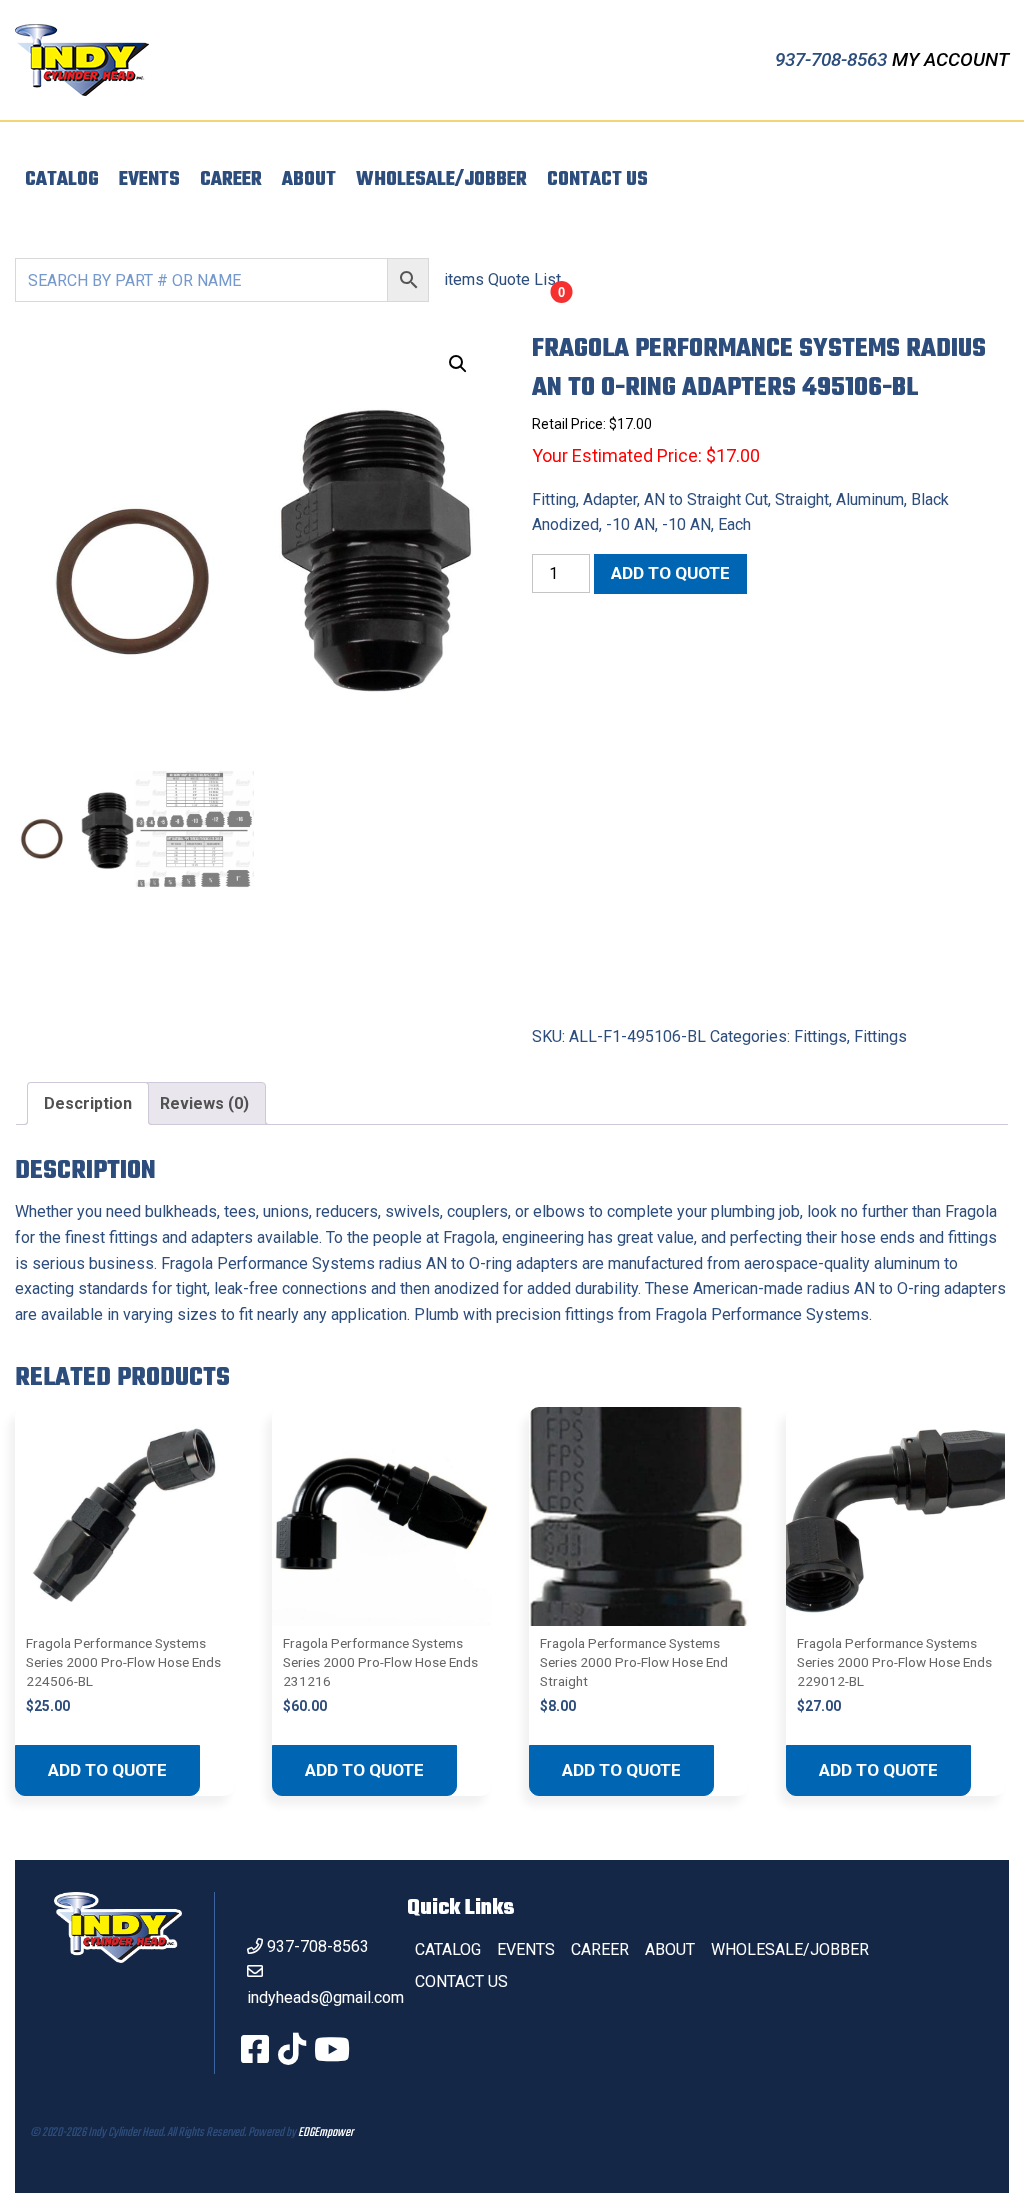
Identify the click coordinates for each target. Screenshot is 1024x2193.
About (309, 180)
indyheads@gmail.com (325, 1997)
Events (149, 180)
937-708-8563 (833, 59)
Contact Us (597, 180)
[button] (458, 364)
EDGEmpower (325, 2133)
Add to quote (670, 573)
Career (231, 180)
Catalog (62, 180)
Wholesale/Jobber (441, 180)
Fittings (820, 1036)
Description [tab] (88, 1103)
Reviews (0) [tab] (204, 1103)
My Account (950, 59)
